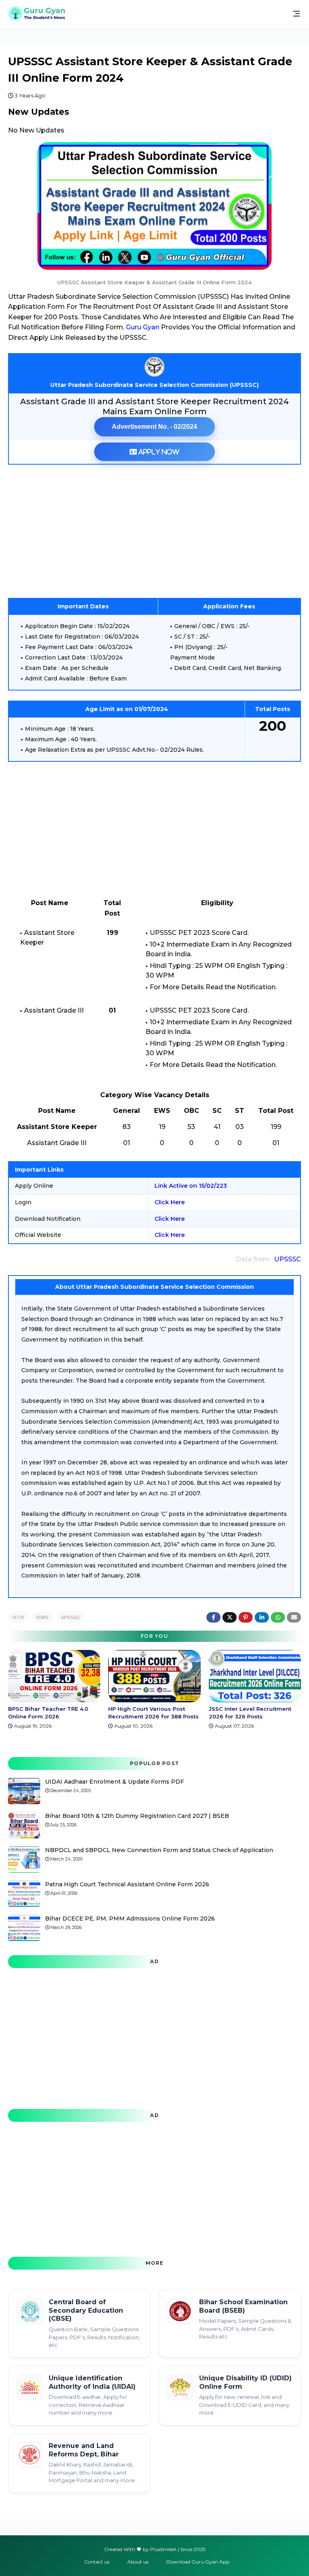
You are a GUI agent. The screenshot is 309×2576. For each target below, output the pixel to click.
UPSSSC (287, 1259)
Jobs (42, 1617)
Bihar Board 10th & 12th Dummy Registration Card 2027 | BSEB (137, 1816)
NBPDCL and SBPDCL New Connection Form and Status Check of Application (159, 1850)
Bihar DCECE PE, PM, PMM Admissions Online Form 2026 (130, 1919)
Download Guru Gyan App (198, 2562)
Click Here (170, 1202)
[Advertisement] (154, 531)
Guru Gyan (143, 327)
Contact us (97, 2562)
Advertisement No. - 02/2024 (154, 427)
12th (18, 1617)
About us (138, 2562)
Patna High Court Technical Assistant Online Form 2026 (127, 1884)
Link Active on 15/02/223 (191, 1186)
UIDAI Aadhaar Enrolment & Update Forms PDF (114, 1782)
